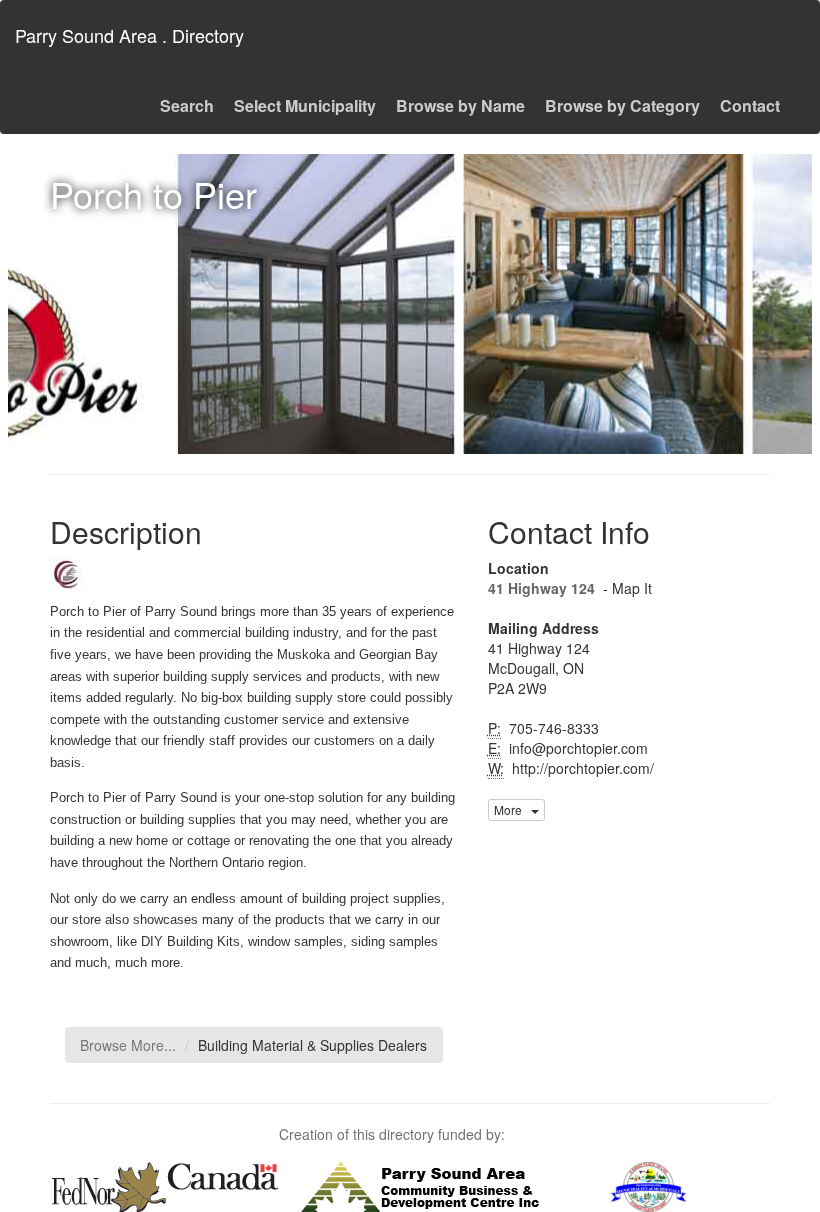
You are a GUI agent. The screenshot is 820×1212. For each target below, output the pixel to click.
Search (187, 105)
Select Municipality (305, 105)
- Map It (625, 588)
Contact (750, 105)
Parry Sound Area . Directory (129, 35)
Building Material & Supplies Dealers (312, 1045)
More (512, 809)
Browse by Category (622, 105)
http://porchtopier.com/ (581, 768)
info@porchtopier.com (576, 748)
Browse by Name (460, 105)
